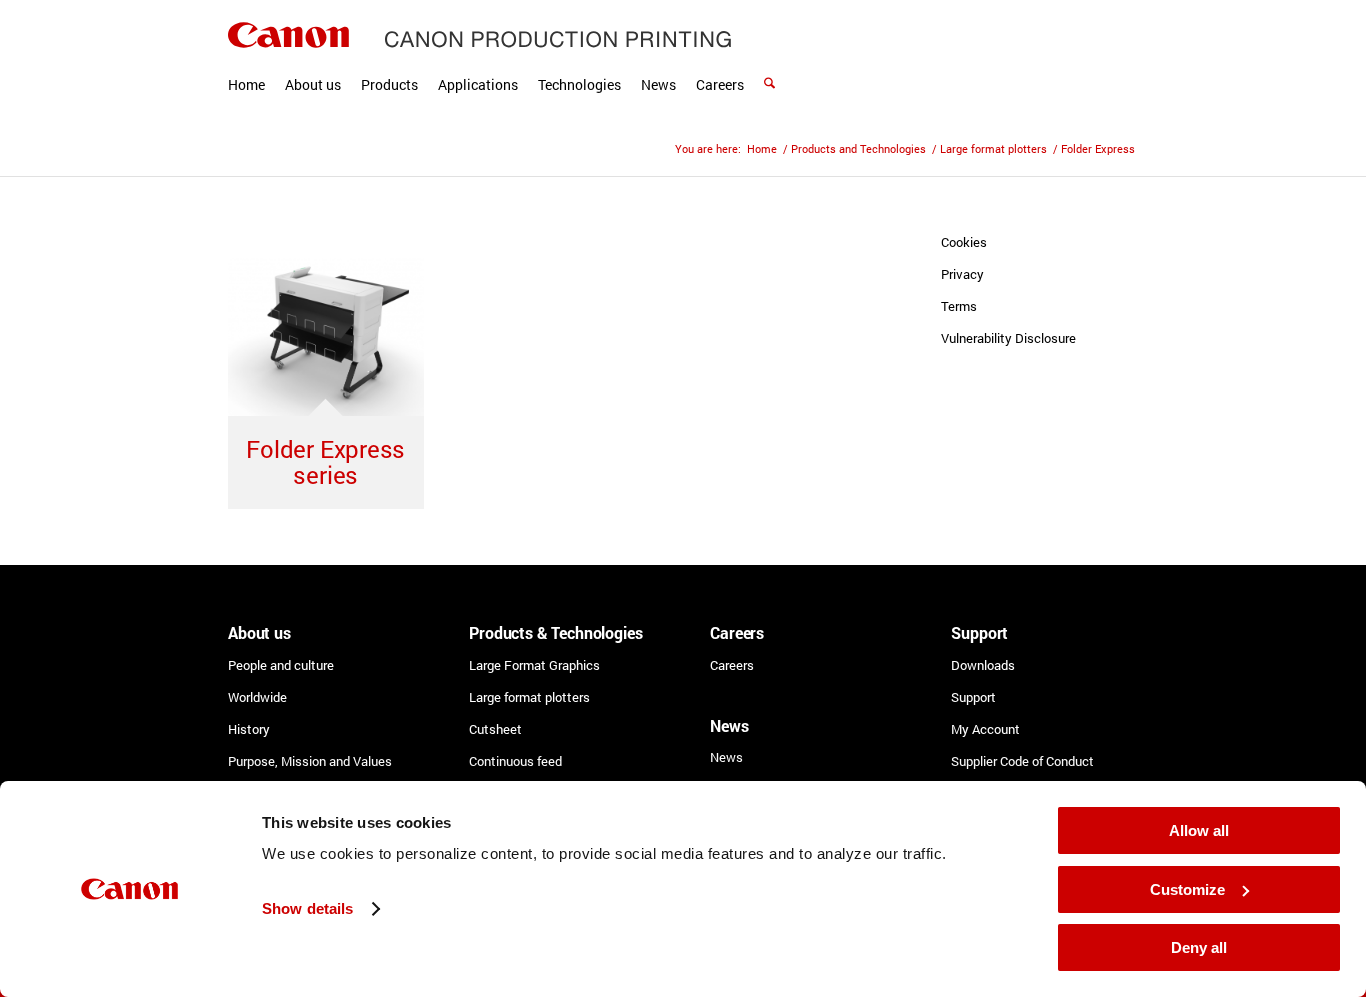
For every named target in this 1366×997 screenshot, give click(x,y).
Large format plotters (529, 697)
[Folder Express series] (326, 337)
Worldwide (257, 697)
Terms (959, 306)
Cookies (964, 242)
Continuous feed (515, 761)
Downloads (983, 665)
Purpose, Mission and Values (310, 761)
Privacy (962, 274)
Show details (307, 908)
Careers (732, 665)
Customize (1187, 889)
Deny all (1199, 947)
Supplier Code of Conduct (1022, 761)
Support (973, 697)
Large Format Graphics (534, 665)
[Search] (769, 60)
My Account (985, 729)
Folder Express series (325, 462)
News (726, 757)
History (249, 729)
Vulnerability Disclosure (1008, 338)
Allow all (1199, 830)
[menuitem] (246, 60)
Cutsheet (495, 729)
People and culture (281, 665)
